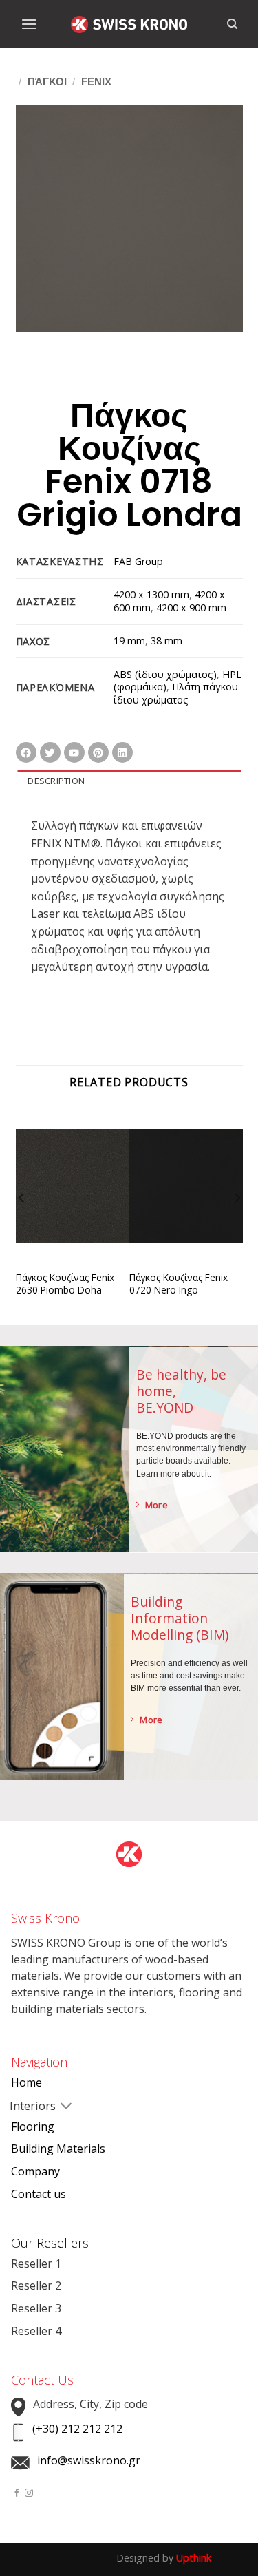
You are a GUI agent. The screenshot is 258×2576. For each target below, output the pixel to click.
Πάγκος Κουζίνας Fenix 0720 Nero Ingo (179, 1284)
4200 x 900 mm (191, 608)
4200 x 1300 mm (151, 594)
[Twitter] (50, 752)
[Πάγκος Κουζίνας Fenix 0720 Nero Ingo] (186, 1196)
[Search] (232, 24)
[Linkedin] (122, 752)
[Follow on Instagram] (29, 2493)
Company (35, 2171)
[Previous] (22, 1226)
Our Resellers (50, 2243)
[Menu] (29, 24)
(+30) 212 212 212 (77, 2429)
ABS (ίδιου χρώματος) (165, 674)
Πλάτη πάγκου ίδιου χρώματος (176, 693)
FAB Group (138, 561)
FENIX (96, 82)
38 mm (166, 641)
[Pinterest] (98, 752)
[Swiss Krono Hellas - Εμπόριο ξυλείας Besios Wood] (129, 24)
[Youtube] (74, 752)
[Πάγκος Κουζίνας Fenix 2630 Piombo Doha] (73, 1196)
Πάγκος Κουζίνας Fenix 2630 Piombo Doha (65, 1284)
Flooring (33, 2126)
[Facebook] (26, 752)
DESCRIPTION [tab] (56, 781)
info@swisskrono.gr (89, 2460)
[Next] (237, 1226)
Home (26, 2082)
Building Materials (58, 2149)
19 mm (129, 641)
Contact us (39, 2194)
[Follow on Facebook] (17, 2493)
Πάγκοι (47, 82)
